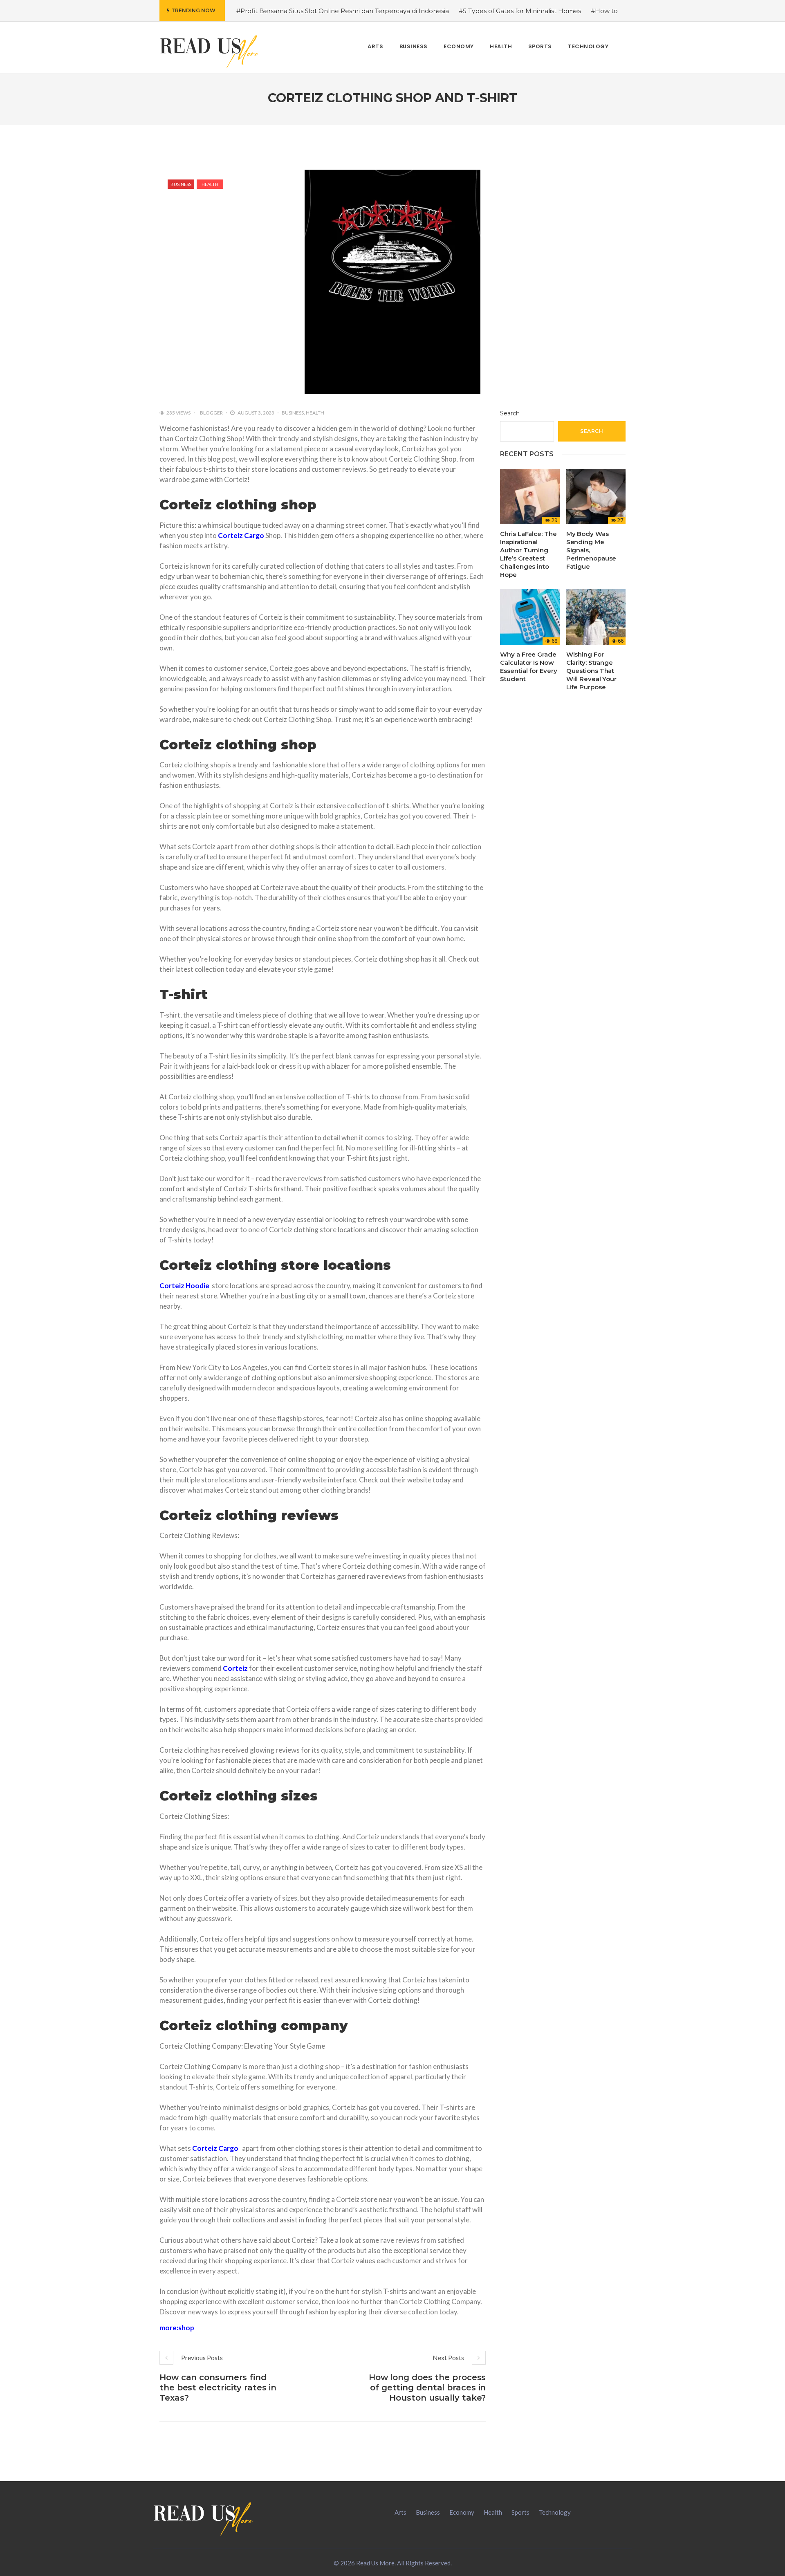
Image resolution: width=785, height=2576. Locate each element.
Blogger (211, 413)
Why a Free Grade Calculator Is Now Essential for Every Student (528, 667)
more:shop (177, 2328)
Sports (520, 2512)
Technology (555, 2512)
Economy (462, 2512)
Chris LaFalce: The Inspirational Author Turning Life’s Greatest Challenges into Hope (528, 554)
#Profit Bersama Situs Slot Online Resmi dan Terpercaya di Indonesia (343, 11)
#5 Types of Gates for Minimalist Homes (520, 11)
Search (510, 413)
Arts (400, 2512)
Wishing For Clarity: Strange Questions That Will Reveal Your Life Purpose (591, 671)
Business (181, 184)
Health (210, 184)
